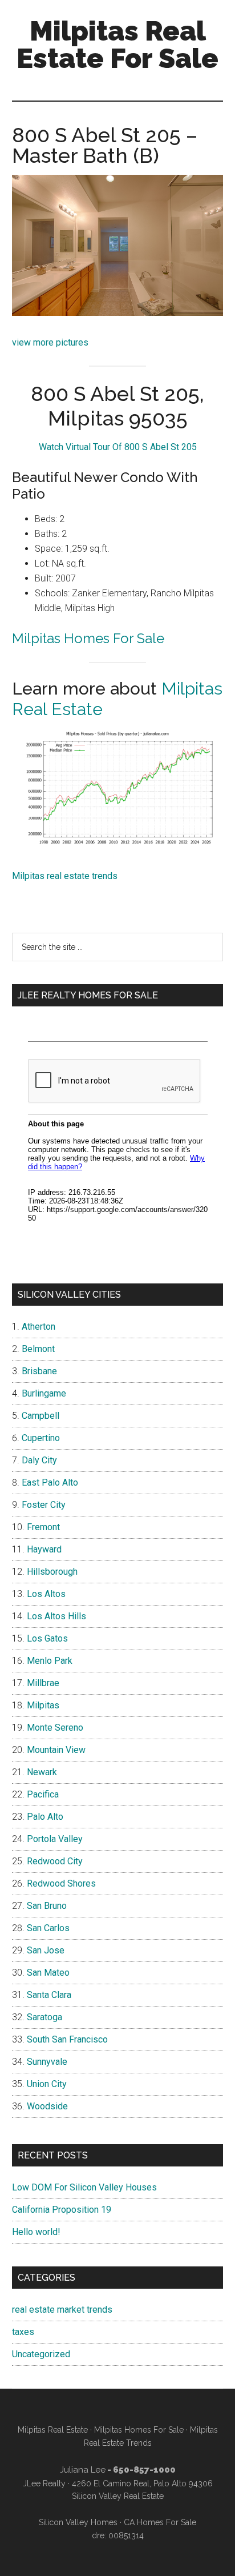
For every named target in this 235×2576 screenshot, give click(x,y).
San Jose (46, 1950)
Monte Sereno (55, 1728)
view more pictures (50, 342)
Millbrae (43, 1683)
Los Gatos (47, 1638)
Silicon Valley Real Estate (118, 2496)
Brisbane (39, 1371)
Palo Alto (45, 1817)
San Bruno (47, 1906)
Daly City (39, 1460)
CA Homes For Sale (160, 2522)
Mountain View (56, 1750)
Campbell (40, 1416)
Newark (42, 1772)
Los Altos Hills (56, 1616)
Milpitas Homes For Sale (88, 638)
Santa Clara (49, 1995)
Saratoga (44, 2017)
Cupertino (41, 1438)
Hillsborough (52, 1572)
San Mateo (48, 1973)
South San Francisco (67, 2039)
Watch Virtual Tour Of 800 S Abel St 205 (118, 447)
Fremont (43, 1527)
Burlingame (44, 1393)
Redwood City (55, 1861)
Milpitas (43, 1705)
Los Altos (46, 1594)
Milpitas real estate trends (65, 876)
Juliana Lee (83, 2470)
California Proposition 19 (62, 2210)
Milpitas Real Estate (53, 2430)
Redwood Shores (61, 1883)
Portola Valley (55, 1839)
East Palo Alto (50, 1482)
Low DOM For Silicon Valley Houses (84, 2187)
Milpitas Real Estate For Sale (117, 45)
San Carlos (48, 1928)
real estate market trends (62, 2310)
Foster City (44, 1505)
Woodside (47, 2106)
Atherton (39, 1327)
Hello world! (36, 2232)
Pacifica (43, 1794)
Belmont (38, 1349)
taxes (23, 2332)
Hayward (44, 1549)
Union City (47, 2084)
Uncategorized (41, 2354)
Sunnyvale (47, 2062)
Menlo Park (50, 1661)
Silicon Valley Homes (78, 2522)
